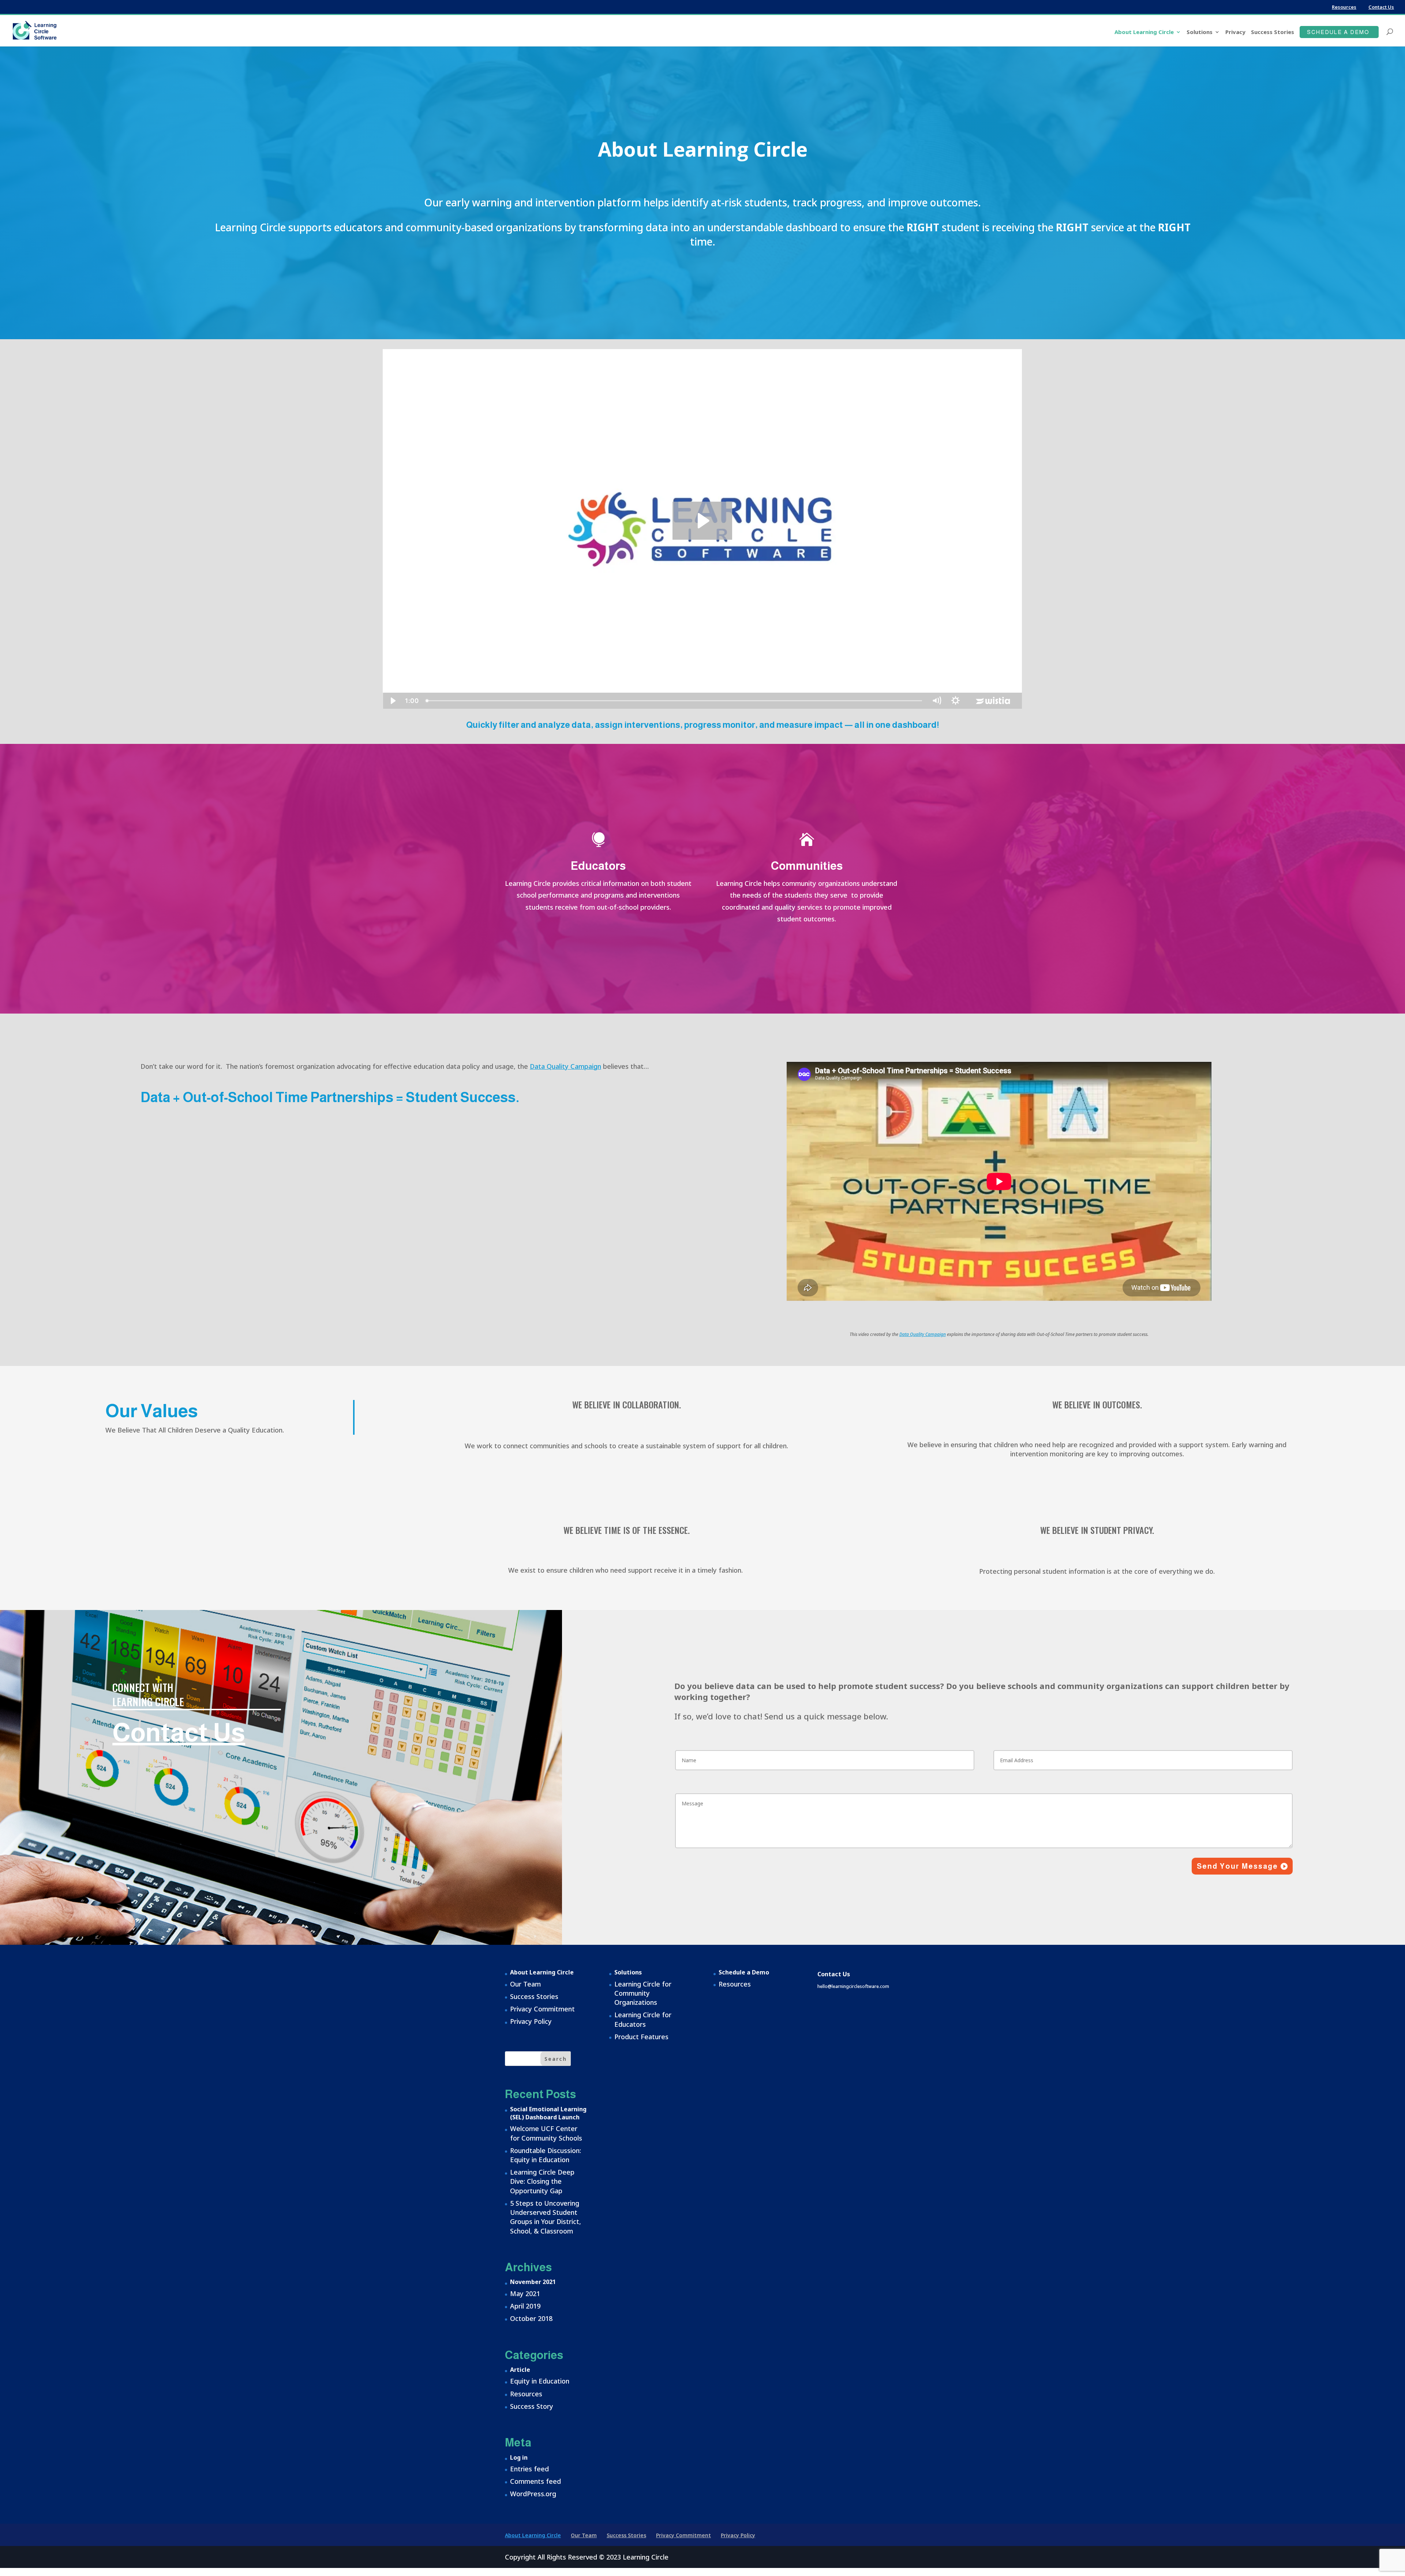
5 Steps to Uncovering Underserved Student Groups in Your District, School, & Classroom (546, 2217)
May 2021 (525, 2294)
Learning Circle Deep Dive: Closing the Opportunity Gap (542, 2181)
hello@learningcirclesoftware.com (853, 1986)
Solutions (1200, 32)
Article (520, 2370)
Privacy (1235, 32)
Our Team (525, 1984)
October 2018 (531, 2318)
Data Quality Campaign (565, 1066)
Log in (519, 2457)
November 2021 (533, 2282)
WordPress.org (533, 2494)
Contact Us (1381, 7)
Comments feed (535, 2481)
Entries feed (529, 2469)
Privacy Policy (531, 2021)
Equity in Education (540, 2381)
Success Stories (1273, 32)
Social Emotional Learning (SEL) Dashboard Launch (548, 2113)
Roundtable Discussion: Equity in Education (546, 2155)
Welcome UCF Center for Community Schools (546, 2133)
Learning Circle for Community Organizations (643, 1993)
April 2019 (525, 2306)
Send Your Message (1237, 1866)
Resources (1344, 7)
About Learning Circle (1144, 32)
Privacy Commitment (542, 2009)
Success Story (532, 2406)
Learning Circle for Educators (643, 2019)
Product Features (641, 2037)
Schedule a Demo (1338, 32)
